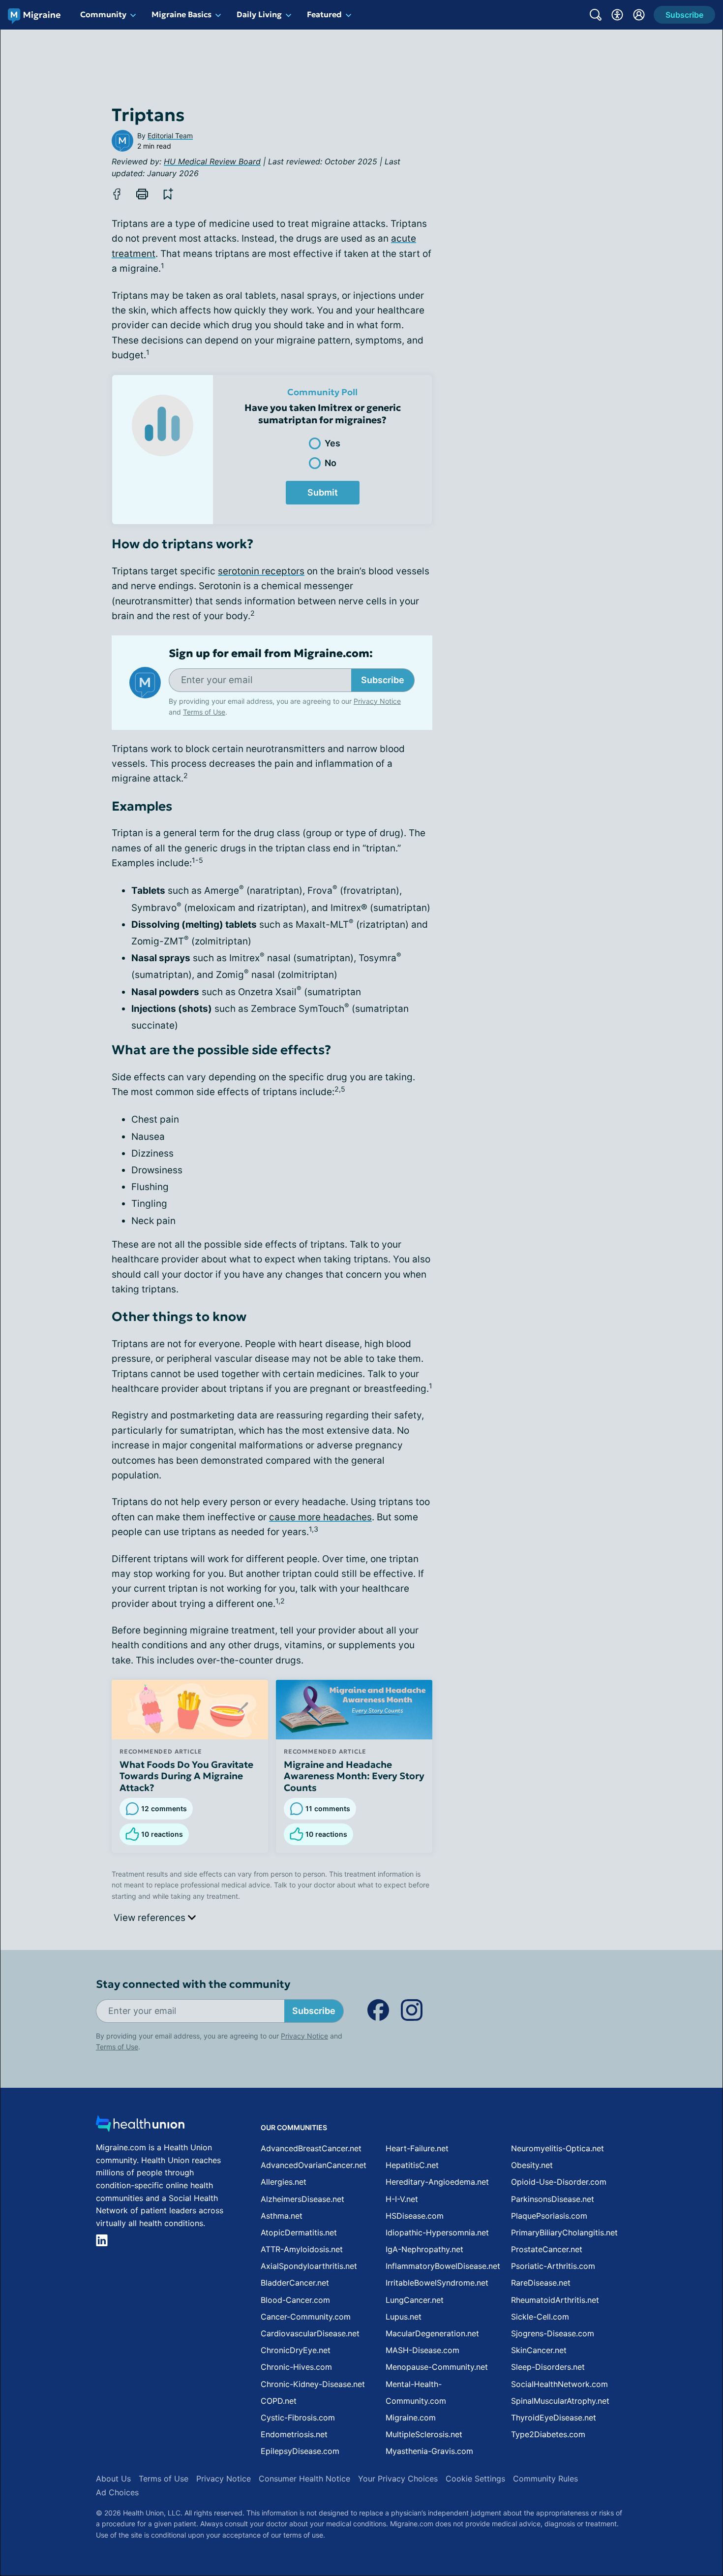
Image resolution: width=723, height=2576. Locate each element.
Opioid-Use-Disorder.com (559, 2182)
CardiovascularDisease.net (310, 2333)
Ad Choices (117, 2492)
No (331, 463)
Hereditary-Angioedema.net (437, 2182)
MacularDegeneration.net (432, 2333)
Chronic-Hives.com (296, 2367)
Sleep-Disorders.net (548, 2367)
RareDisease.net (541, 2283)
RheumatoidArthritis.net (555, 2300)
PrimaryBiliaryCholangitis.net (564, 2232)
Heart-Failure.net (417, 2148)
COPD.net (279, 2401)
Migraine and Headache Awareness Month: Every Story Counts (354, 1776)
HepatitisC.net (412, 2165)
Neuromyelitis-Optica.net (557, 2148)
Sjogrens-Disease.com (553, 2333)
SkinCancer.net (539, 2350)
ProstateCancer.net (547, 2249)
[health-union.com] (140, 2126)
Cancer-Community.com (306, 2317)
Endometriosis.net (294, 2434)
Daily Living (259, 14)
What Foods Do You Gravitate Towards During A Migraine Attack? (186, 1776)
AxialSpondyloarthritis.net (309, 2266)
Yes (332, 443)
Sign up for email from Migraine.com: (271, 654)
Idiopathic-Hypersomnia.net (437, 2232)
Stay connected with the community (193, 1984)
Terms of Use (204, 712)
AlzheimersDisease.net (302, 2199)
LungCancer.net (415, 2300)
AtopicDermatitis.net (299, 2232)
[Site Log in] (639, 15)
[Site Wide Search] (596, 15)
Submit (323, 492)
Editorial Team (170, 136)
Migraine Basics (181, 14)
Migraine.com (411, 2418)
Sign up (666, 2500)
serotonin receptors (261, 571)
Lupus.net (404, 2317)
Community (103, 14)
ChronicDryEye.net (296, 2350)
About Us (113, 2479)
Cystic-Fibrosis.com (298, 2418)
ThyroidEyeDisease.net (554, 2418)
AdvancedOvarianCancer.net (314, 2165)
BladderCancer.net (295, 2283)
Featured (324, 14)
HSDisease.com (415, 2216)
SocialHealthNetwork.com (559, 2384)
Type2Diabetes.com (548, 2434)
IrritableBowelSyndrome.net (437, 2283)
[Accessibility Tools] (617, 15)
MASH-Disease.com (422, 2350)
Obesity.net (532, 2165)
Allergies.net (284, 2182)
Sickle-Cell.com (540, 2317)
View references (151, 1918)
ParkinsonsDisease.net (553, 2199)
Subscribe (383, 680)
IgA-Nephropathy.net (424, 2249)
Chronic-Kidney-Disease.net (313, 2384)
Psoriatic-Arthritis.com (553, 2266)
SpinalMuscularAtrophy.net (560, 2401)
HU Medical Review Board (212, 161)
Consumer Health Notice (304, 2479)
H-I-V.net (402, 2199)
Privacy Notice (625, 2527)
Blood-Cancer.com (295, 2300)
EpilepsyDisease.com (300, 2451)
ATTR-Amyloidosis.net (302, 2249)
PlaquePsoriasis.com (549, 2216)
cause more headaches (320, 1517)
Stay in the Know (461, 2454)
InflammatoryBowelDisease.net (443, 2266)
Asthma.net (282, 2216)
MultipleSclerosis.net (424, 2434)
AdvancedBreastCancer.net (311, 2148)
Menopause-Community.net (437, 2367)
